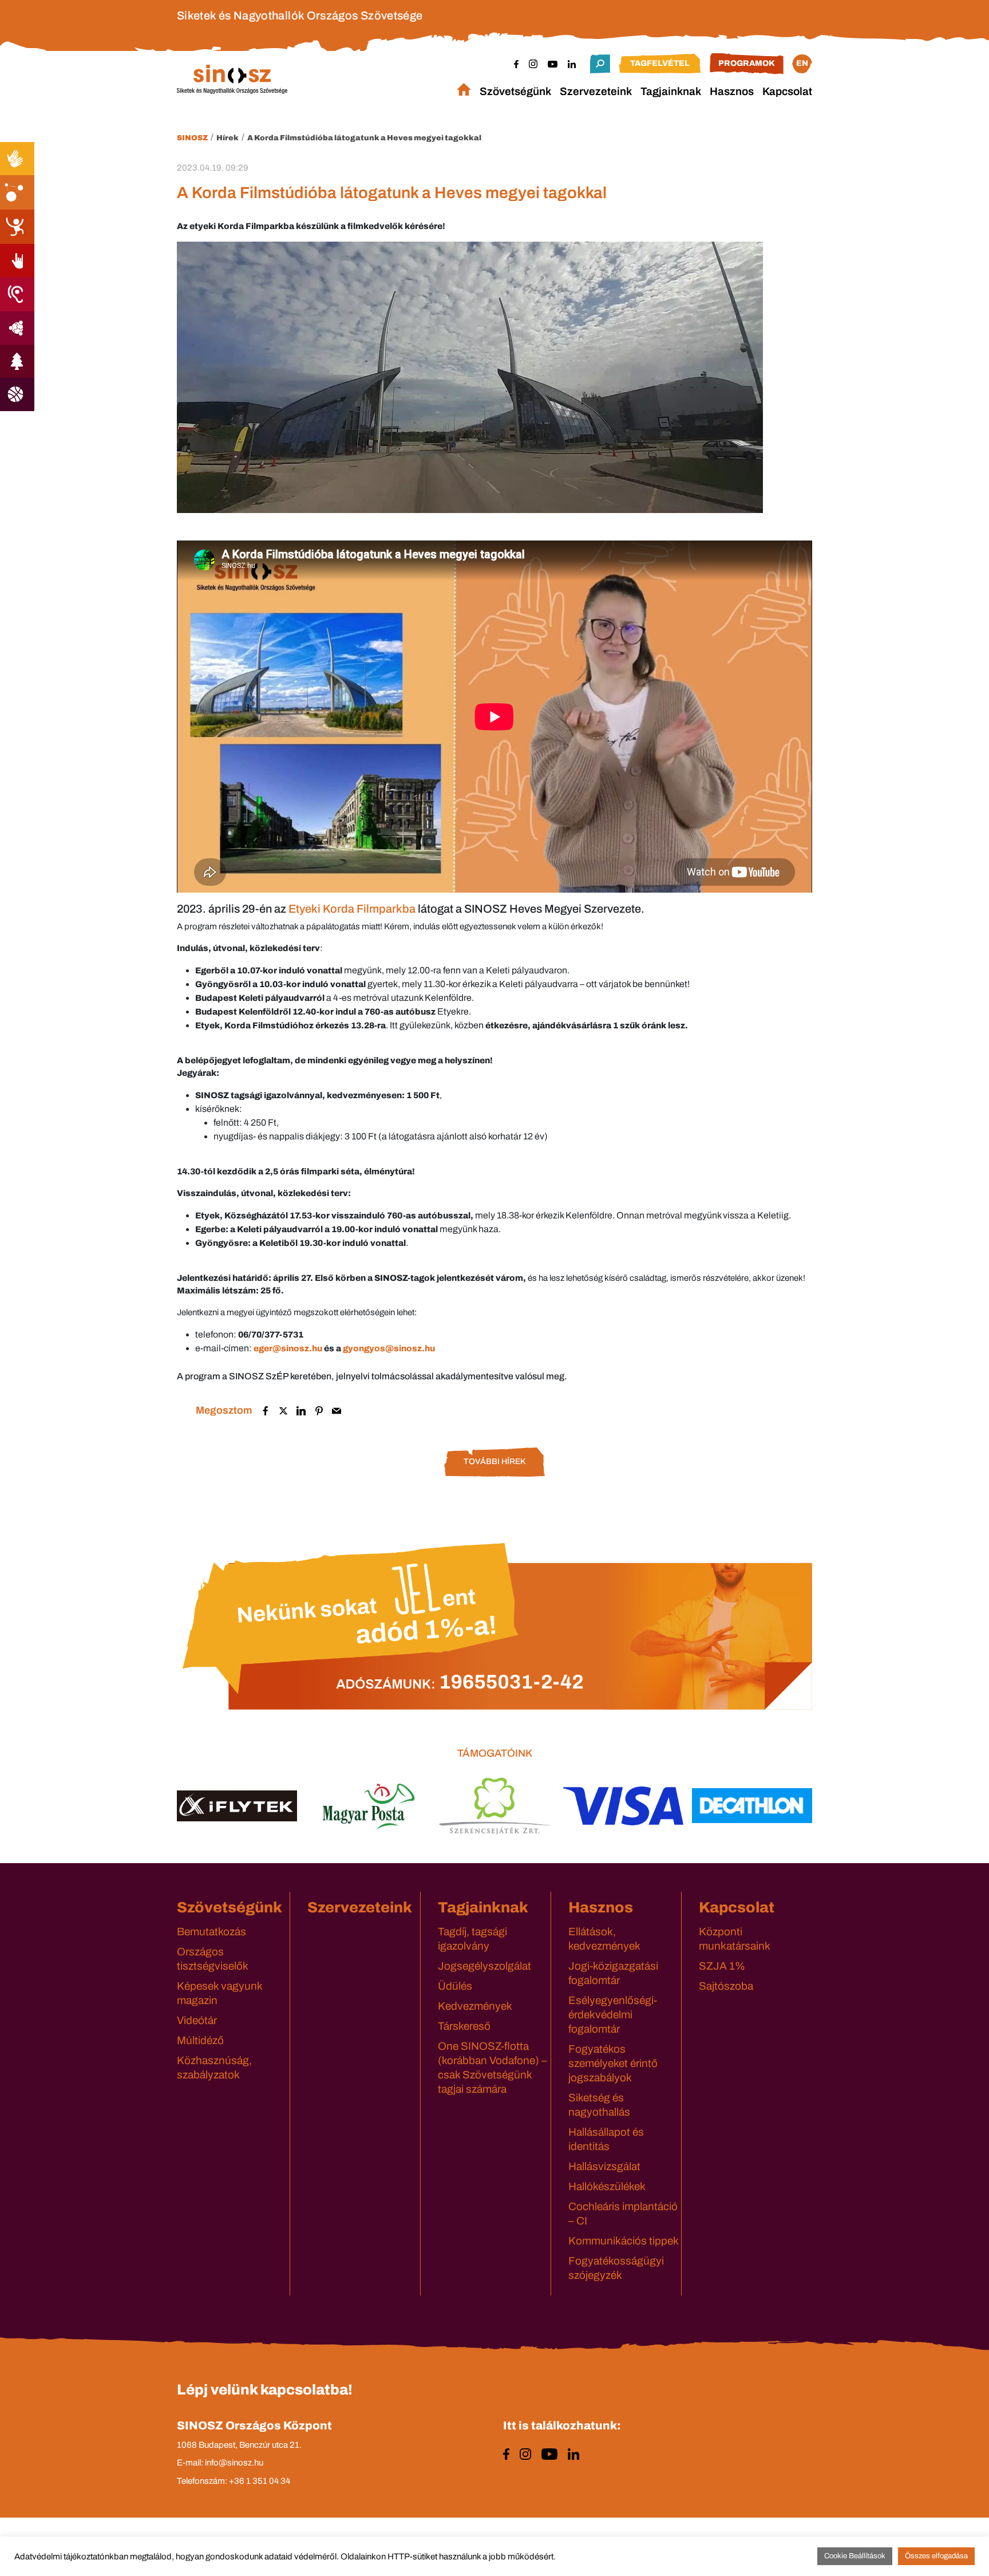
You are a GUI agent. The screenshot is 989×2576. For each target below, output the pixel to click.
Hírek (228, 138)
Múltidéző (200, 2040)
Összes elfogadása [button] (936, 2556)
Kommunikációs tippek (624, 2241)
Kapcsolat (787, 91)
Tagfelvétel (660, 63)
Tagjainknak (671, 91)
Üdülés (455, 1986)
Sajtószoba (726, 1986)
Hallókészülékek (607, 2186)
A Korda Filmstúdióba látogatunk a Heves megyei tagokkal (364, 138)
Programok (747, 63)
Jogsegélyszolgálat (484, 1966)
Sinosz (192, 138)
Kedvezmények (475, 2006)
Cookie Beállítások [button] (855, 2556)
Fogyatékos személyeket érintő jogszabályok (613, 2063)
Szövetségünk (515, 91)
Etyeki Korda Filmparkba (352, 909)
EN (802, 63)
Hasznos (732, 91)
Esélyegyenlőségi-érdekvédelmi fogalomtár (613, 2015)
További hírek (494, 1461)
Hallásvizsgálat (604, 2166)
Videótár (197, 2020)
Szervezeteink (596, 91)
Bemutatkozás (211, 1932)
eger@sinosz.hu (288, 1348)
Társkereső (464, 2026)
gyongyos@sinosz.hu (389, 1348)
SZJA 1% (722, 1966)
